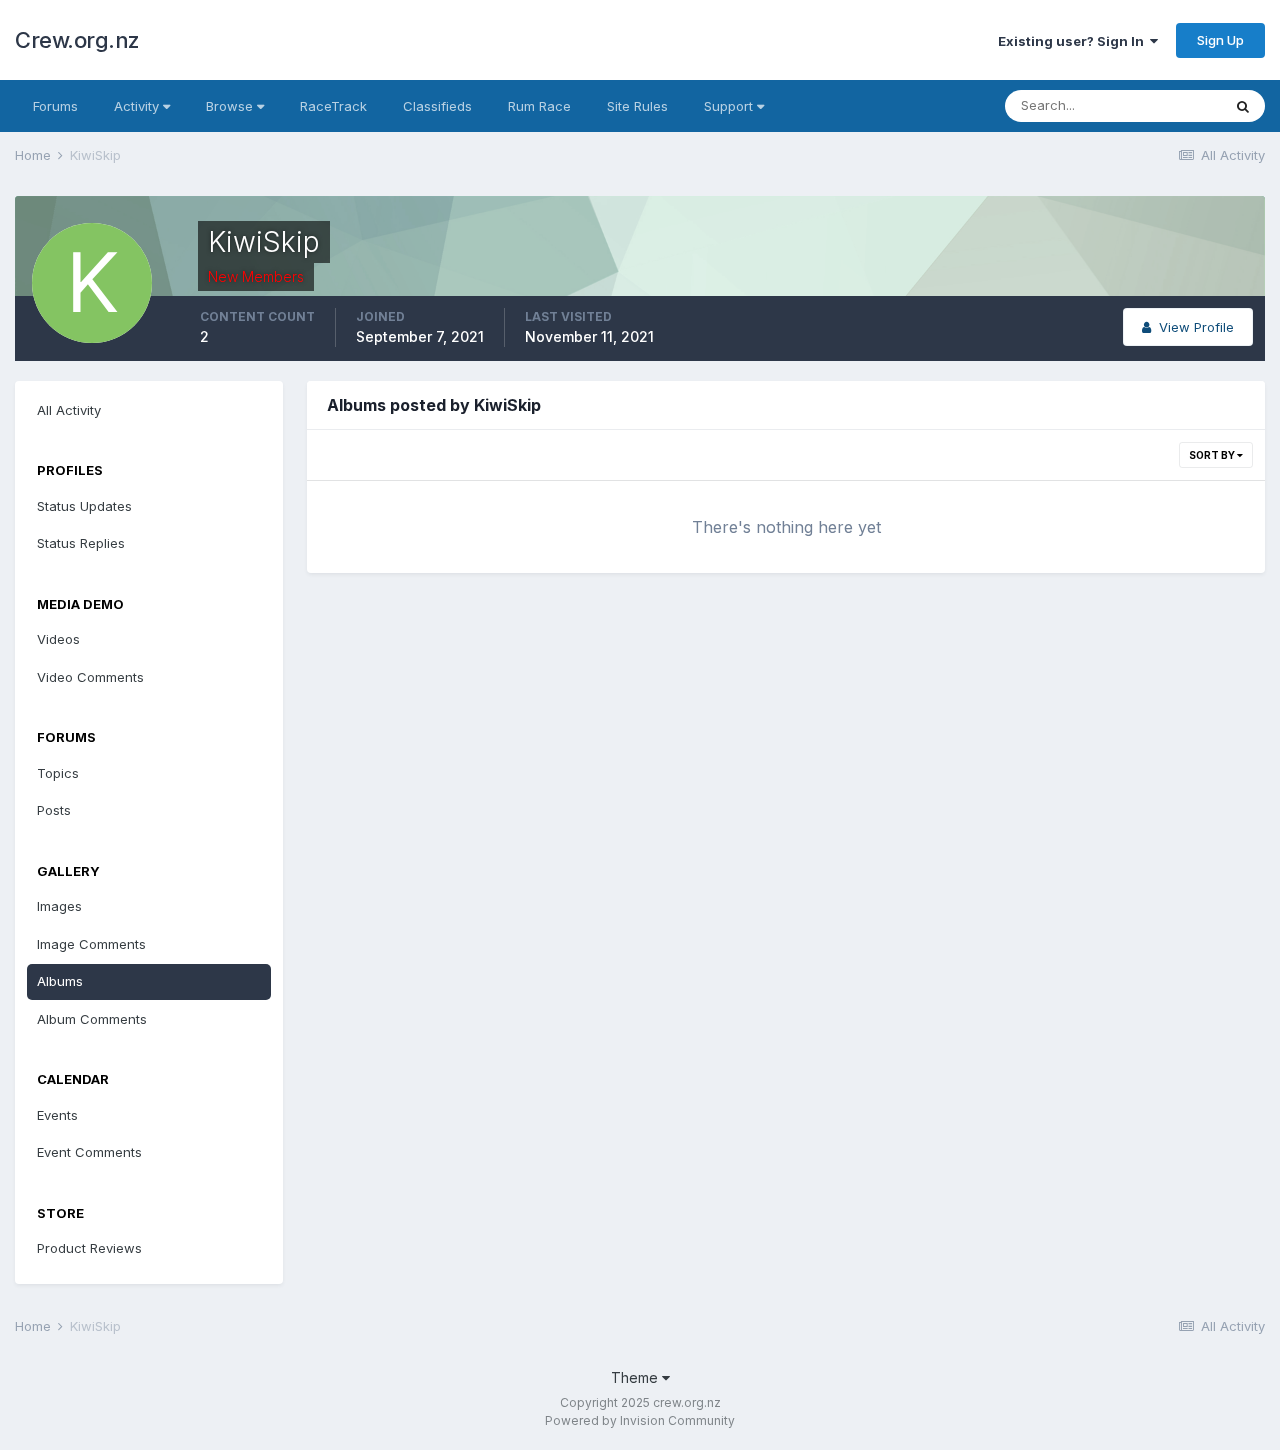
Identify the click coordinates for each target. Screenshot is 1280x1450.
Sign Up (1220, 40)
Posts (54, 810)
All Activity (69, 410)
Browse (231, 106)
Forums (55, 106)
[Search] (1243, 106)
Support (730, 106)
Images (59, 906)
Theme (636, 1377)
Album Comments (92, 1019)
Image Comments (91, 944)
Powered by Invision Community (640, 1420)
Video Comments (90, 677)
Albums (60, 981)
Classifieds (437, 106)
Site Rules (637, 106)
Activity (138, 106)
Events (57, 1115)
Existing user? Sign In (1074, 41)
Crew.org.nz (77, 40)
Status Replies (81, 543)
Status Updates (84, 506)
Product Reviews (89, 1248)
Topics (58, 773)
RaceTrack (333, 106)
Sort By (1213, 455)
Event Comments (89, 1152)
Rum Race (539, 106)
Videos (58, 639)
